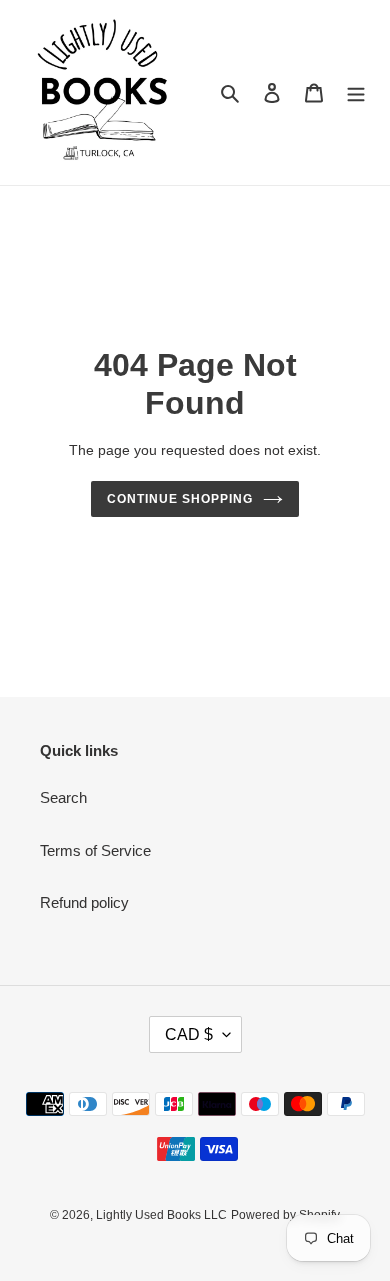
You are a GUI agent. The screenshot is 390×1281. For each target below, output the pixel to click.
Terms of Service (95, 850)
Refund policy (84, 902)
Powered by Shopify (285, 1215)
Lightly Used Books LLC (161, 1215)
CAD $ (189, 1034)
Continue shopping (180, 499)
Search (63, 797)
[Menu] (356, 92)
